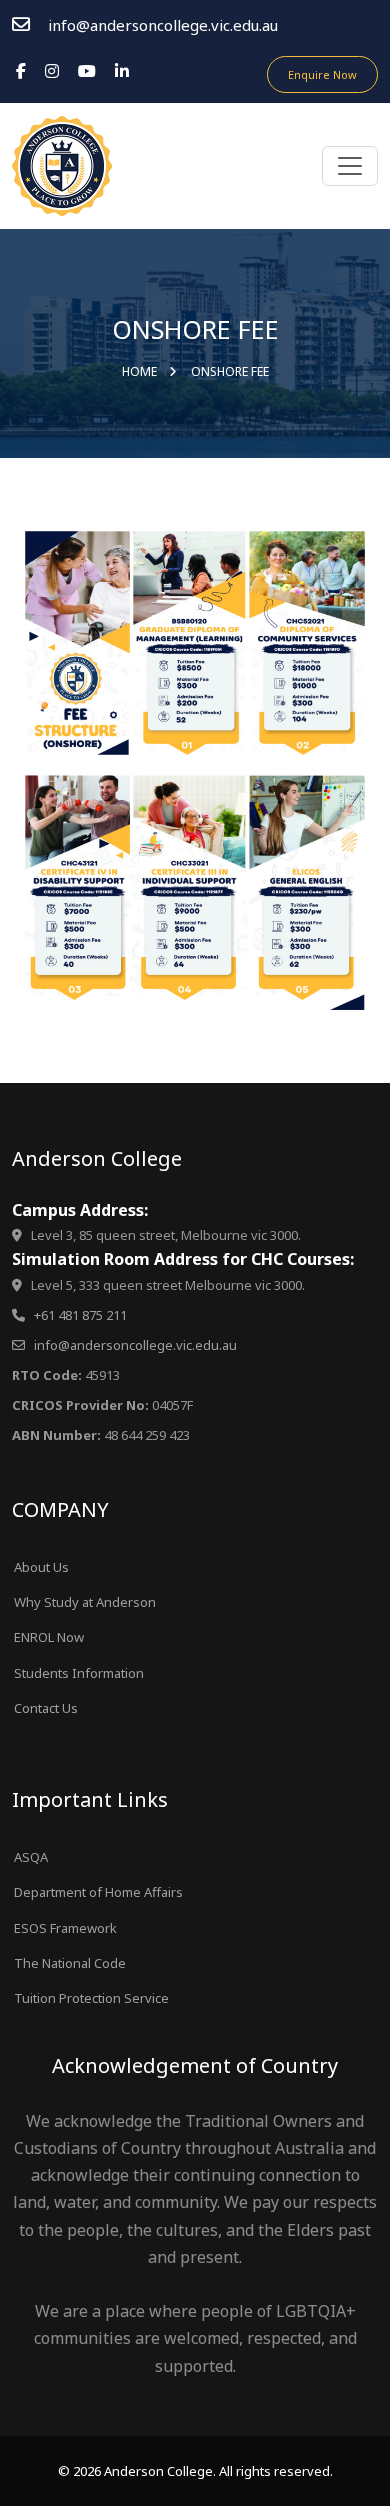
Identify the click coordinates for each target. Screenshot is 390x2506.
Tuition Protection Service (91, 1998)
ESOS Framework (65, 1928)
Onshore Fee (230, 371)
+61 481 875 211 (80, 1315)
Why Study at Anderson (85, 1602)
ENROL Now (49, 1637)
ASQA (31, 1857)
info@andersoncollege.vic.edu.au (163, 25)
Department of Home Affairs (98, 1892)
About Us (41, 1567)
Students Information (79, 1673)
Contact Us (46, 1708)
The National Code (70, 1963)
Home (139, 371)
